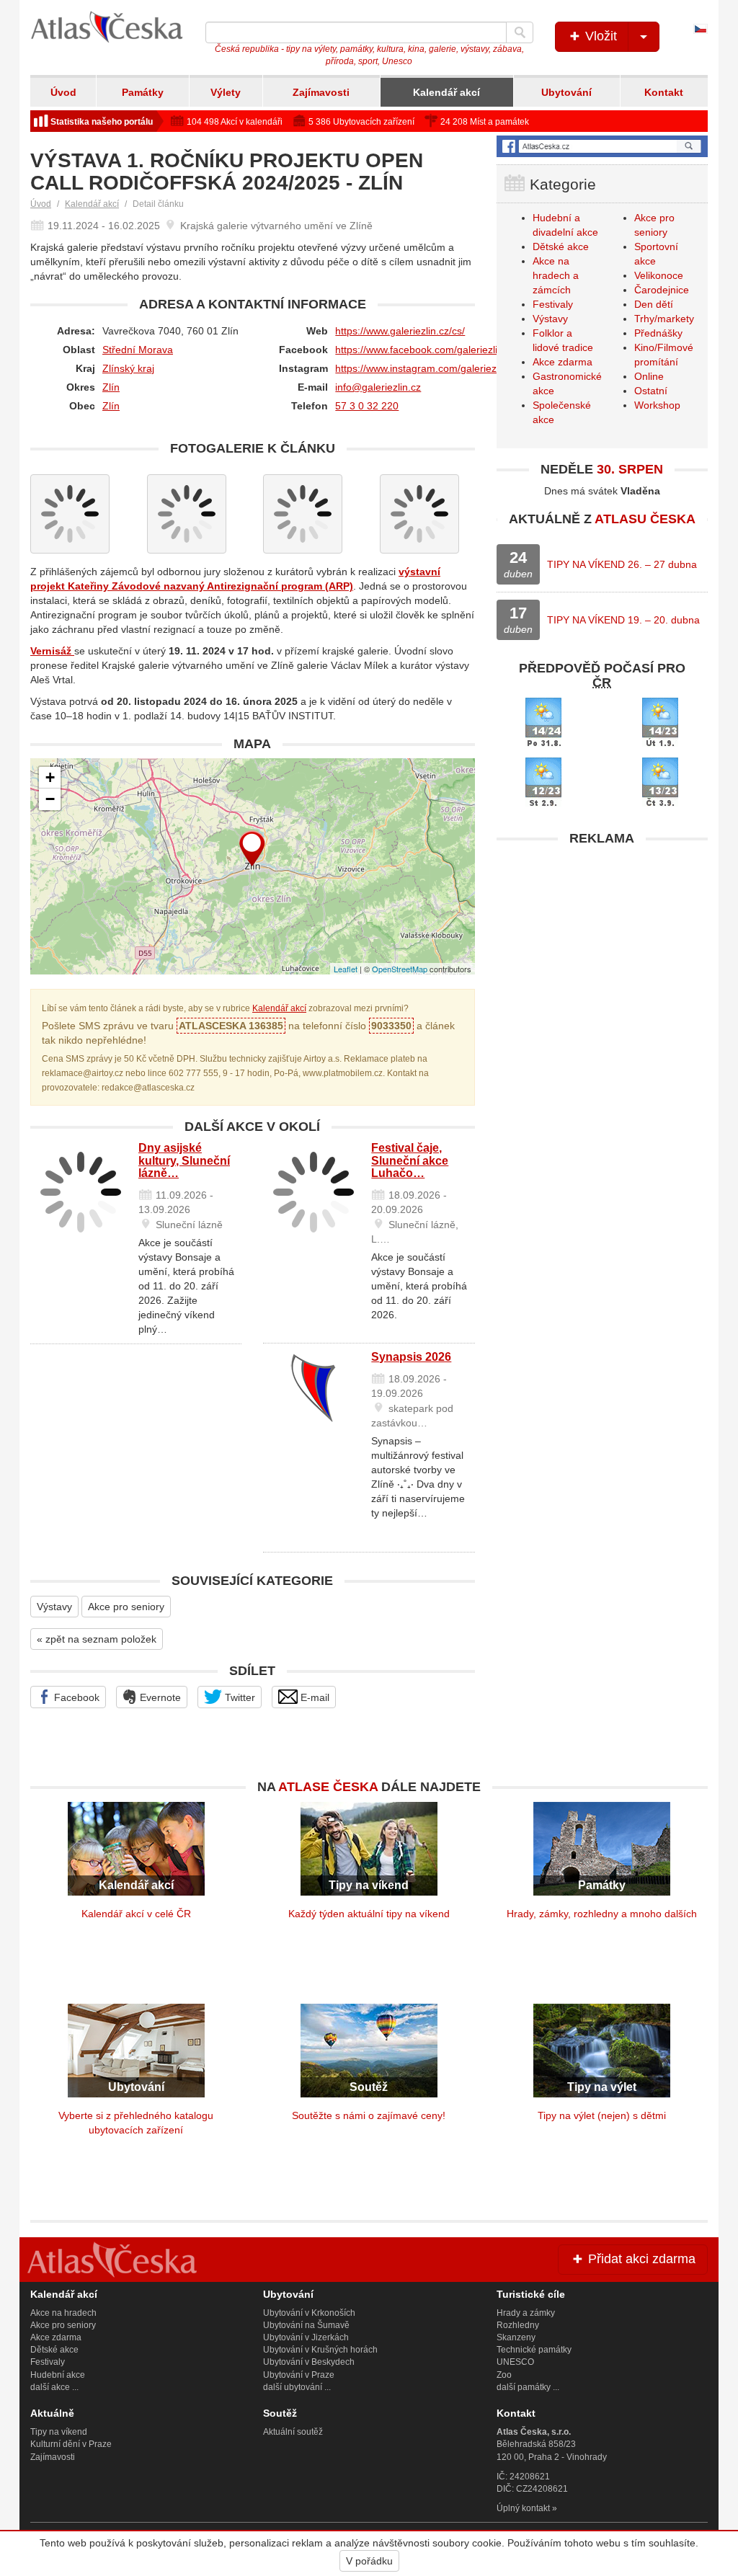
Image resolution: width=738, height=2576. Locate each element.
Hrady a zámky (526, 2313)
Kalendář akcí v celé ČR (136, 1914)
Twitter (239, 1697)
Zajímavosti (321, 92)
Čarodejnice (662, 290)
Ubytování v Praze (299, 2375)
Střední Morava (138, 350)
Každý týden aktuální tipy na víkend (369, 1914)
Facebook (75, 1697)
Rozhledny (518, 2325)
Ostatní (651, 391)
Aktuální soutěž (293, 2432)
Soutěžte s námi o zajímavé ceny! (369, 2115)
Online (649, 376)
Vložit (599, 36)
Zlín (111, 387)
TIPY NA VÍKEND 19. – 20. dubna (623, 620)
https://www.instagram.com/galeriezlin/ (422, 368)
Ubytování (566, 92)
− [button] (50, 799)
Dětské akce (561, 247)
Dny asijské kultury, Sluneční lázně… (184, 1160)
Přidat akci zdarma (640, 2259)
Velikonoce (659, 275)
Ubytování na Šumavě (306, 2325)
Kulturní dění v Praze (71, 2444)
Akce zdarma (563, 362)
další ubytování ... (297, 2387)
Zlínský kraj (128, 368)
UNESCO (515, 2362)
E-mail (314, 1697)
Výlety (226, 92)
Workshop (657, 405)
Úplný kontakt (523, 2508)
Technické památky (534, 2350)
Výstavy (54, 1607)
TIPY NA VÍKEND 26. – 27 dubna (622, 564)
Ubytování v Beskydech (309, 2362)
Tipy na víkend (59, 2432)
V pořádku (369, 2561)
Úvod (63, 92)
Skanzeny (516, 2337)
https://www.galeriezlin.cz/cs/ (400, 331)
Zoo (504, 2375)
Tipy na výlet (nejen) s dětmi (602, 2115)
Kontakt (664, 92)
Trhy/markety (664, 319)
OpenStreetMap (400, 969)
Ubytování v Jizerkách (306, 2337)
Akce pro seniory (126, 1607)
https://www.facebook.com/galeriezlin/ (421, 350)
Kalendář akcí (446, 92)
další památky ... (528, 2387)
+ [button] (50, 777)
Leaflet (346, 969)
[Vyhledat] (520, 32)
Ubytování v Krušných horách (320, 2350)
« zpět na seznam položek (97, 1639)
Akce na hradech (63, 2313)
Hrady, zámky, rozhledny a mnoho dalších (602, 1914)
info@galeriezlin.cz (378, 387)
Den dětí (654, 304)
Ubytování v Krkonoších (309, 2313)
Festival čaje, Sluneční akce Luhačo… (410, 1160)
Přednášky (658, 333)
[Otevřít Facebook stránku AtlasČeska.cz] (602, 146)
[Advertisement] (602, 943)
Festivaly (553, 304)
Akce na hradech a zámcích (556, 275)
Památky (143, 92)
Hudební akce (58, 2375)
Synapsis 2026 (411, 1357)
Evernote (159, 1697)
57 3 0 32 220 (367, 406)
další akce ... (54, 2387)
